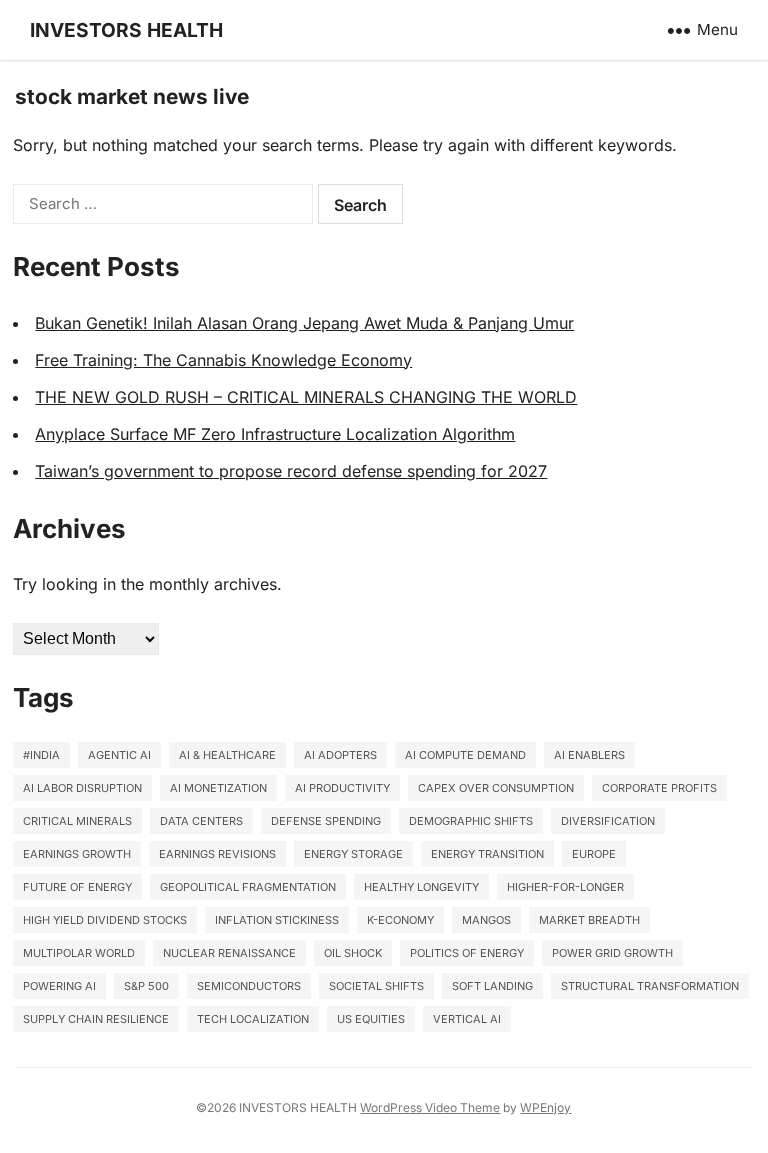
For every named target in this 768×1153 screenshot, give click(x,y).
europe (594, 854)
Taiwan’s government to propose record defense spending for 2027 (291, 471)
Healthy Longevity (421, 887)
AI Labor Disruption (82, 788)
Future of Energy (77, 887)
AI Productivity (342, 788)
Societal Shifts (376, 986)
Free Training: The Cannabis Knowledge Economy (223, 360)
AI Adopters (340, 755)
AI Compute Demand (465, 755)
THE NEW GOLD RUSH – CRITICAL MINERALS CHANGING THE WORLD (306, 397)
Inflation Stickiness (277, 920)
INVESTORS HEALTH (126, 30)
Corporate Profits (659, 788)
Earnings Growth (77, 854)
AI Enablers (589, 755)
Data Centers (201, 821)
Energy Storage (353, 854)
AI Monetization (218, 788)
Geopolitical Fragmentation (248, 887)
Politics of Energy (467, 953)
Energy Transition (487, 854)
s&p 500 (146, 986)
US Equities (371, 1019)
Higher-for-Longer (565, 887)
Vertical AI (467, 1019)
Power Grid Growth (612, 953)
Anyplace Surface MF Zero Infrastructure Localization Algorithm (275, 434)
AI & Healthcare (227, 755)
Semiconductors (249, 986)
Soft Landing (492, 986)
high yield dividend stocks (105, 920)
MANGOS (486, 920)
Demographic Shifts (471, 821)
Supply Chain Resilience (96, 1019)
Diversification (608, 821)
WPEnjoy (545, 1107)
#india (41, 755)
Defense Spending (326, 821)
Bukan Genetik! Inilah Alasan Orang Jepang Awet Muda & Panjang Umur (304, 323)
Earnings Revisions (217, 854)
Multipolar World (79, 953)
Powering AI (59, 986)
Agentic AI (119, 755)
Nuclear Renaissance (229, 953)
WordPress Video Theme (430, 1107)
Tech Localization (253, 1019)
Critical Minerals (77, 821)
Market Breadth (589, 920)
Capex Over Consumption (496, 788)
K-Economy (400, 920)
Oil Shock (353, 953)
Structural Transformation (650, 986)
